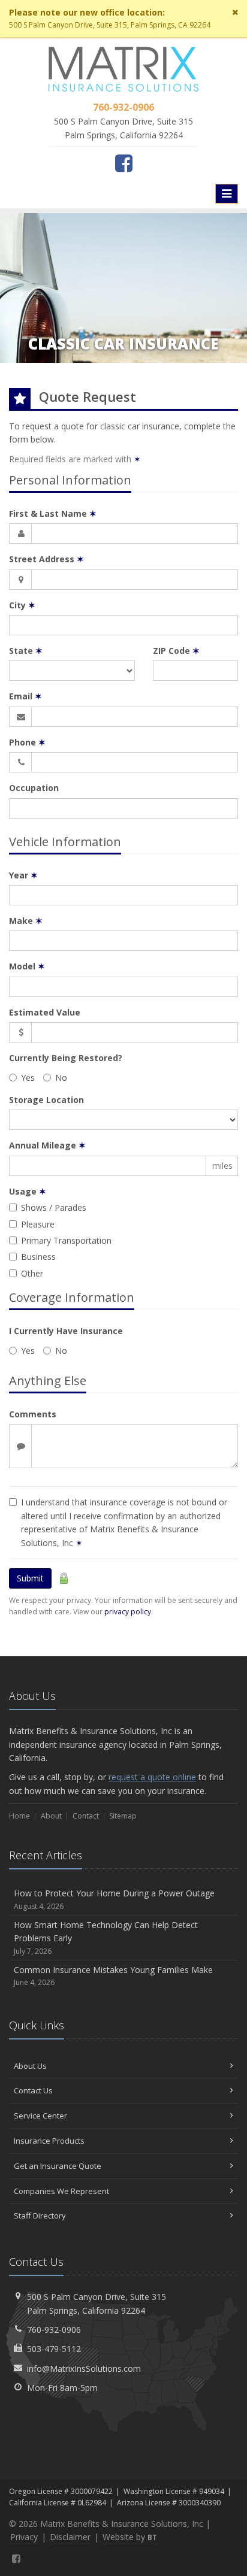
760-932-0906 (54, 2330)
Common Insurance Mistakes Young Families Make (113, 1976)
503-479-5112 (54, 2349)
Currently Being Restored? (66, 1058)
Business (38, 1257)
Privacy (24, 2537)
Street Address (46, 559)
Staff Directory (40, 2216)
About (51, 1816)
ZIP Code (176, 651)
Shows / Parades (54, 1207)
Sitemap (123, 1816)
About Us (30, 2066)
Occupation (34, 788)
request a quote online (152, 1777)
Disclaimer (70, 2537)
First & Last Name (53, 513)
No (61, 1078)
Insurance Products (49, 2141)
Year (23, 875)
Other (32, 1273)
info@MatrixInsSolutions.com (84, 2369)
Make (26, 921)
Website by (130, 2537)
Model (27, 966)
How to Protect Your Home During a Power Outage (114, 1899)
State (26, 651)
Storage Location (46, 1100)
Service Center (40, 2116)
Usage (28, 1191)
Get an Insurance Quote (58, 2166)
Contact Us (33, 2090)
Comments (33, 1414)
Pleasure (38, 1224)
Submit (30, 1578)
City (22, 605)
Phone (27, 742)
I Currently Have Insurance (66, 1331)
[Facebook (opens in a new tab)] (124, 163)
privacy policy (128, 1612)
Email (25, 696)
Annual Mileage (47, 1145)
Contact (86, 1816)
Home (19, 1816)
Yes (28, 1078)
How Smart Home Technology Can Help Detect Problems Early (106, 1938)
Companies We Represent (61, 2191)
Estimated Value (45, 1012)
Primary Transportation (66, 1240)
